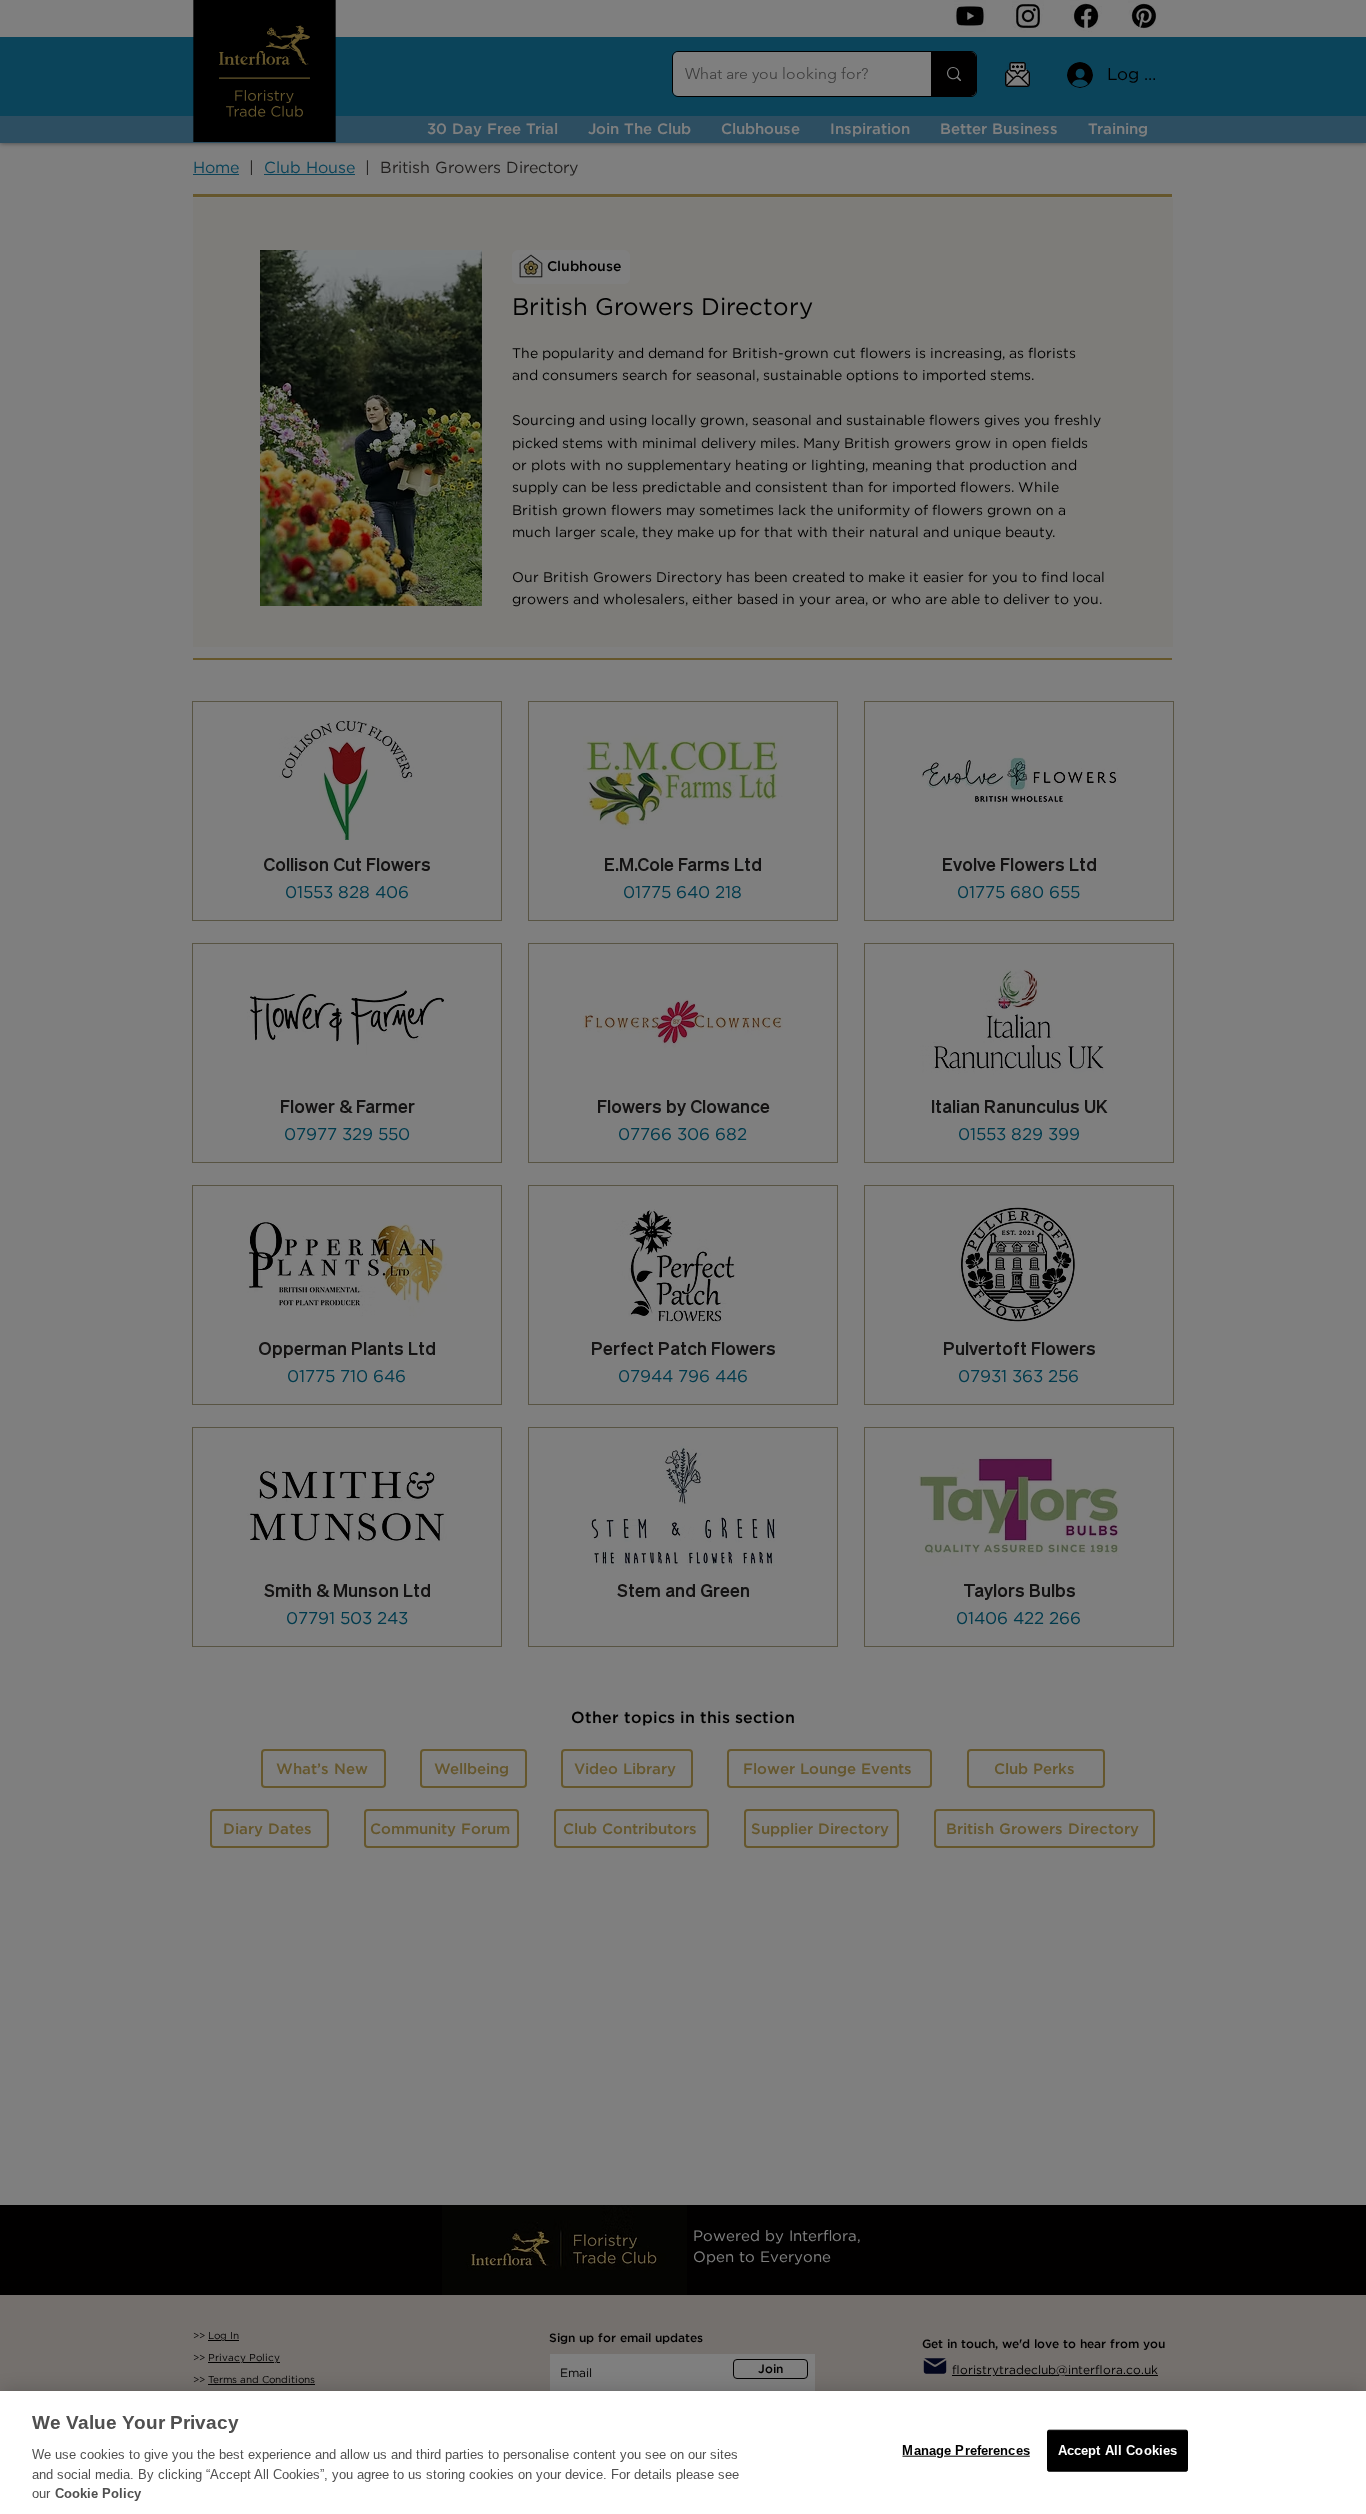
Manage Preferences (965, 2450)
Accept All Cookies (1117, 2450)
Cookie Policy (98, 2493)
